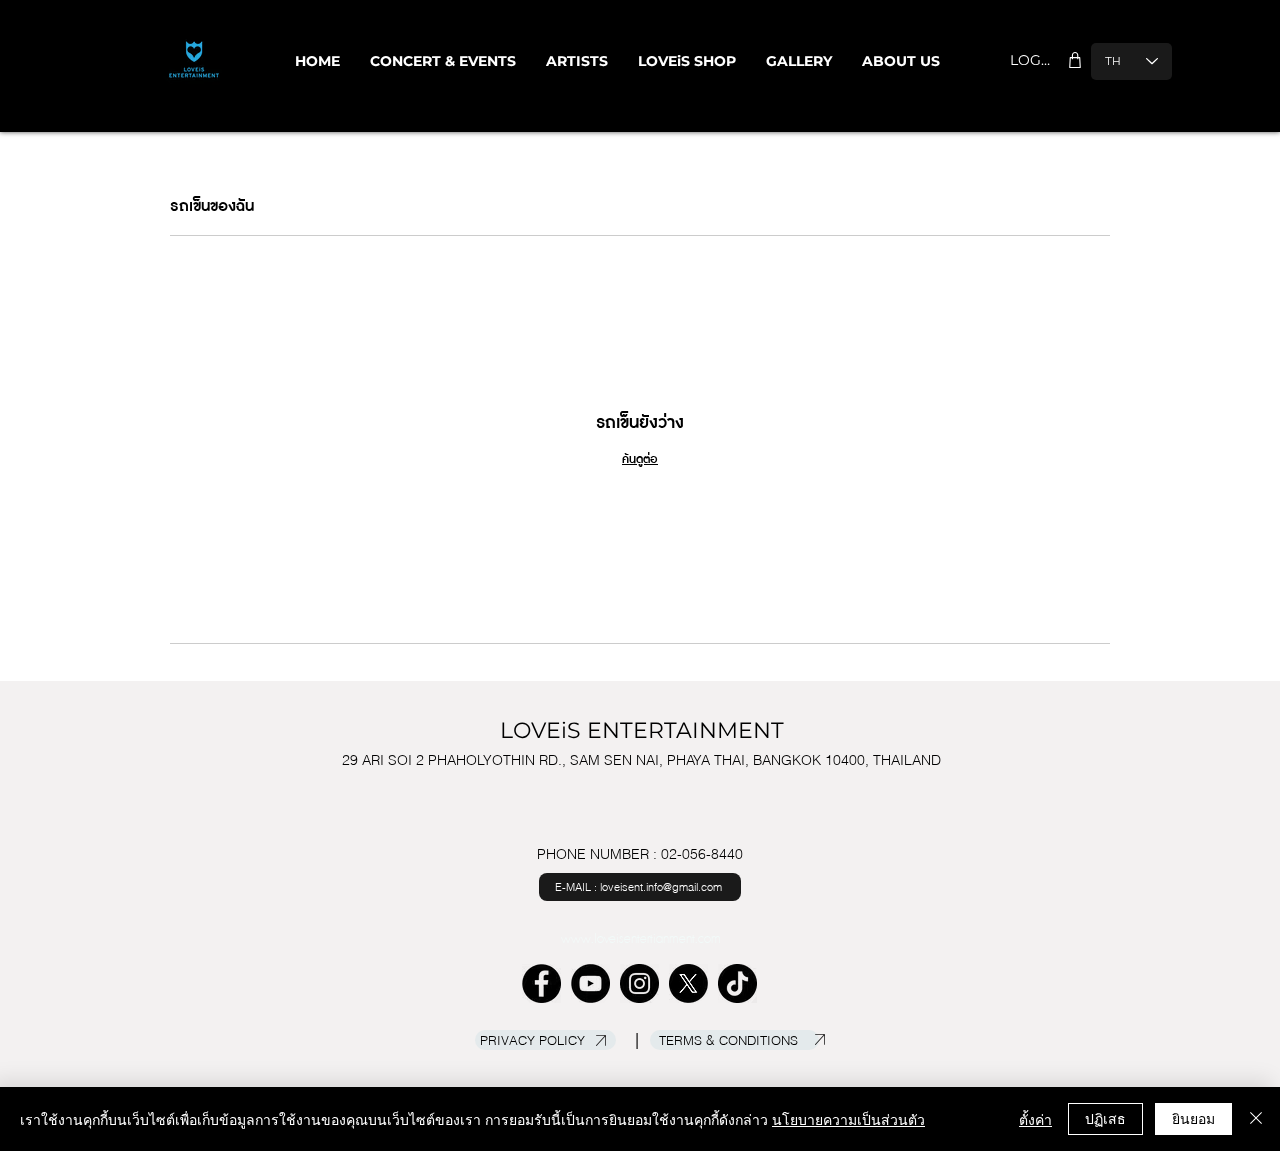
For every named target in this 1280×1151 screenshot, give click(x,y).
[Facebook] (541, 983)
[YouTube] (590, 983)
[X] (688, 983)
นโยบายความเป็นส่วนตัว (848, 1119)
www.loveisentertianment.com (641, 939)
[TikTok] (737, 983)
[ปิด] (1256, 1119)
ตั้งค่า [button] (1035, 1119)
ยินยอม (1193, 1118)
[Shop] (1074, 59)
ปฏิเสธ (1105, 1118)
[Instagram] (639, 983)
